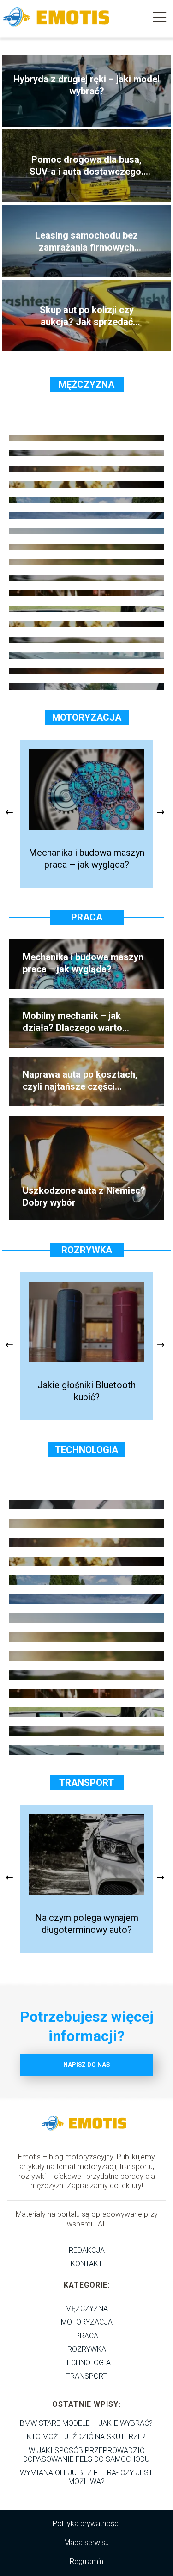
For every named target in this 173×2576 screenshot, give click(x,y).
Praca (87, 917)
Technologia (86, 1450)
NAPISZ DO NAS (86, 2064)
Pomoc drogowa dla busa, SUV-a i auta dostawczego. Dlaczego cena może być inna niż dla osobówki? (86, 166)
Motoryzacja (87, 718)
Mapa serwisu (86, 2542)
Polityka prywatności (86, 2524)
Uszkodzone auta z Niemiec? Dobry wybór (84, 1196)
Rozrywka (87, 1250)
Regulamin (86, 2561)
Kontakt (86, 2264)
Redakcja (87, 2250)
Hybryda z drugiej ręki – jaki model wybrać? (86, 85)
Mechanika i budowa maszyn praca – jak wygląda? (86, 859)
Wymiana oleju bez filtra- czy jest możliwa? (86, 2477)
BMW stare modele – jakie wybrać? (86, 2423)
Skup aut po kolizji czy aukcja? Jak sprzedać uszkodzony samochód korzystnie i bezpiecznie (86, 316)
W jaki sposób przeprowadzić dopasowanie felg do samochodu (86, 2455)
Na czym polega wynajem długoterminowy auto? (87, 1924)
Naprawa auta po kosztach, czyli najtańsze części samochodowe (80, 1081)
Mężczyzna (86, 385)
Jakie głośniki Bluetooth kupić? (86, 1391)
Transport (86, 1783)
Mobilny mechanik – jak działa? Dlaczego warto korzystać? (72, 1022)
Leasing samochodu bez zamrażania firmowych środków (86, 242)
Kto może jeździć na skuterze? (86, 2437)
